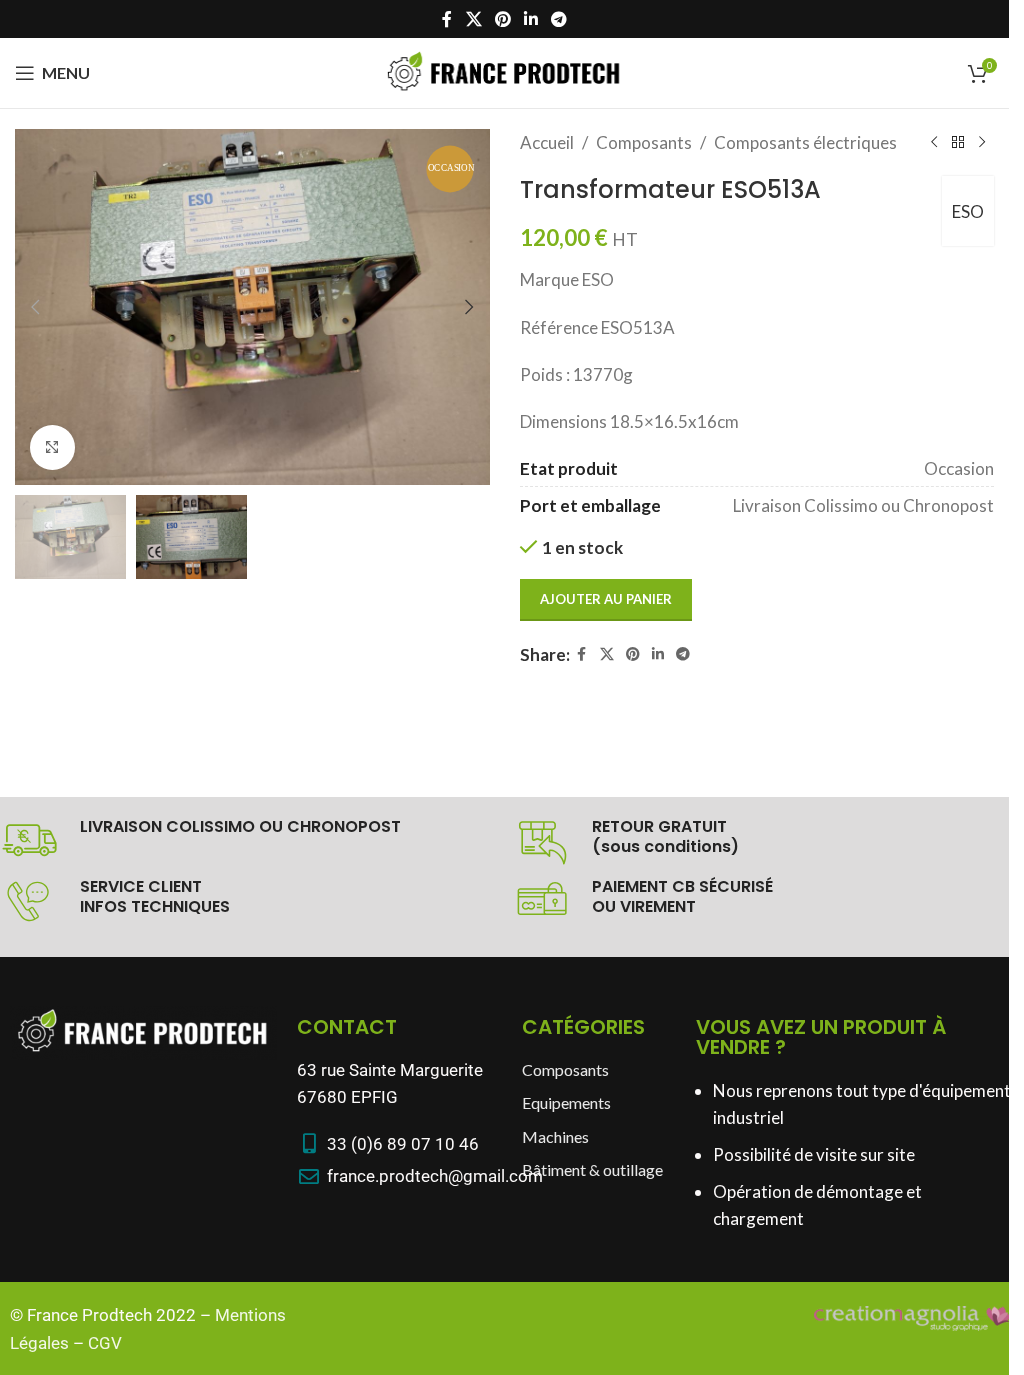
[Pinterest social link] (502, 19)
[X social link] (473, 19)
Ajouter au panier (606, 599)
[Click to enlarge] (52, 447)
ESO (968, 211)
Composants (644, 142)
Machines (555, 1136)
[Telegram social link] (559, 19)
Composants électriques (805, 142)
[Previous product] (934, 143)
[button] (35, 307)
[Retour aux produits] (958, 143)
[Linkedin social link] (531, 19)
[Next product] (982, 143)
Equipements (566, 1102)
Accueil (547, 142)
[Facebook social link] (447, 19)
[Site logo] (505, 70)
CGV (105, 1343)
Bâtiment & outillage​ (592, 1169)
